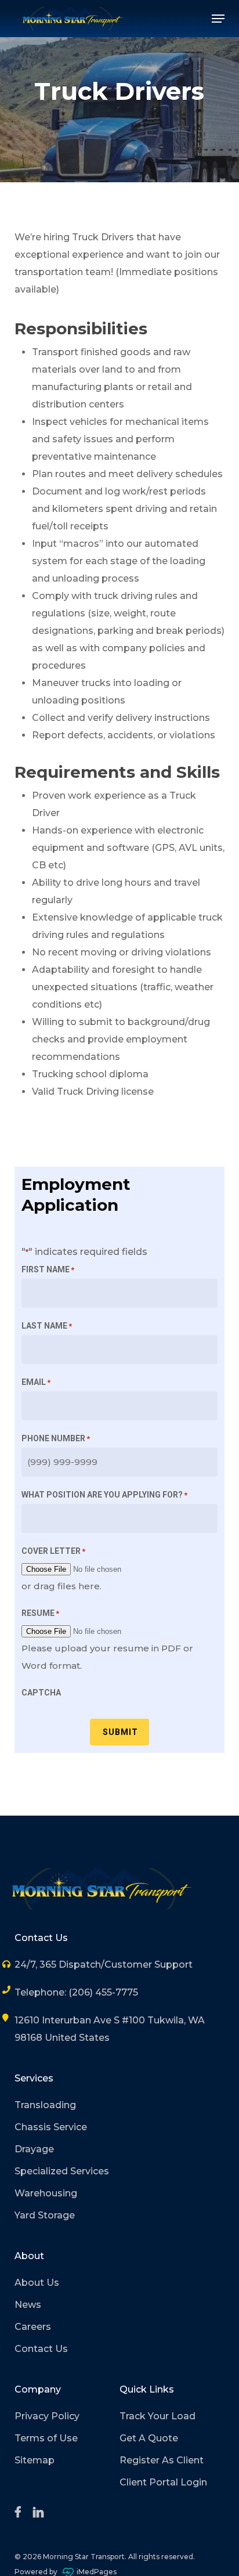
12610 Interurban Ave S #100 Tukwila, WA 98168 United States (110, 2029)
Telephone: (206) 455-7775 (76, 1992)
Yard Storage (45, 2215)
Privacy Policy (47, 2416)
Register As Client (162, 2460)
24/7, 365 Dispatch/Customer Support (104, 1965)
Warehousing (46, 2193)
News (28, 2305)
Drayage (34, 2149)
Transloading (45, 2105)
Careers (33, 2327)
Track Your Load (157, 2416)
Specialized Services (62, 2171)
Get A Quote (149, 2438)
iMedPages (97, 2572)
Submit (120, 1732)
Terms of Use (46, 2438)
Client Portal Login (163, 2482)
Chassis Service (51, 2127)
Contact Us (41, 2349)
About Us (37, 2283)
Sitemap (35, 2460)
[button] (218, 19)
